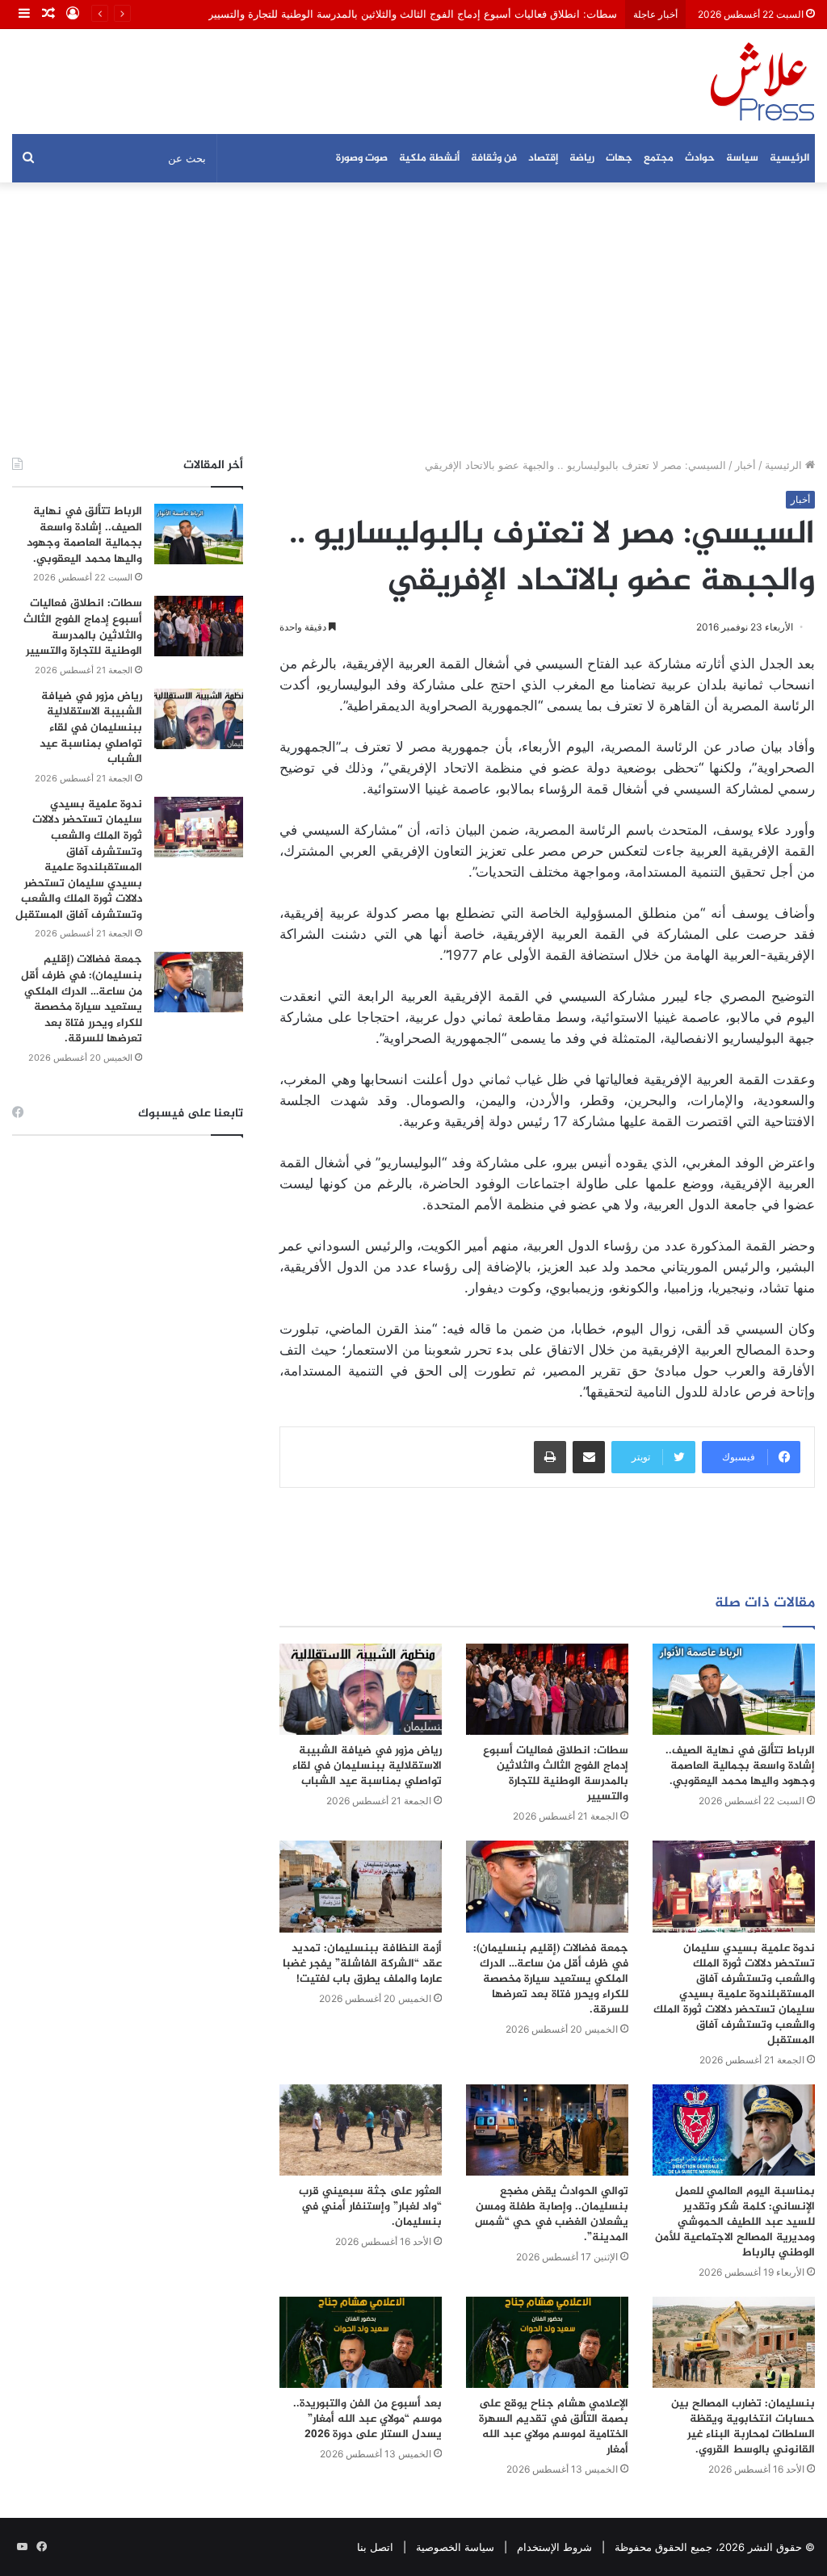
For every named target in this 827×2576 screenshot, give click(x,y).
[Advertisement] (413, 320)
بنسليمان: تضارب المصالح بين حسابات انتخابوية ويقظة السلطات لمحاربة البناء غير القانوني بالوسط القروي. (743, 2427)
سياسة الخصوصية (455, 2547)
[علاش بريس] (762, 82)
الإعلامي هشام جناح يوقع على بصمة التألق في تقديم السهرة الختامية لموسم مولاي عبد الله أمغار (554, 2427)
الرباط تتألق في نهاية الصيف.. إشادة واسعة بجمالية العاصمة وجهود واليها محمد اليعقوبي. (740, 1766)
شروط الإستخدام (554, 2547)
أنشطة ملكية (429, 158)
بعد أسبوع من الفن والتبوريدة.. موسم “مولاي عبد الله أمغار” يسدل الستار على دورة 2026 (367, 2419)
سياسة (742, 158)
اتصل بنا (375, 2547)
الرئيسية (789, 158)
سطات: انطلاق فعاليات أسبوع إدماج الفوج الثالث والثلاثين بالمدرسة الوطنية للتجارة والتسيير (413, 14)
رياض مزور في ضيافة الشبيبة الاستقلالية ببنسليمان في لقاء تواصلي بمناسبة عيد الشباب (367, 1766)
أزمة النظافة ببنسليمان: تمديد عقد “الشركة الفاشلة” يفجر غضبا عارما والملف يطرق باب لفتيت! (362, 1964)
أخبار (745, 465)
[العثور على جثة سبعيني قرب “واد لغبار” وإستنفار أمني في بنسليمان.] (361, 2130)
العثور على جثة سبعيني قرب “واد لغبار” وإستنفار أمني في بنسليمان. (370, 2207)
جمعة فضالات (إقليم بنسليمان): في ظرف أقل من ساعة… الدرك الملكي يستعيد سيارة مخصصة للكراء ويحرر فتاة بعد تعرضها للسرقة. (551, 1979)
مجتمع (659, 158)
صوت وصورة (362, 158)
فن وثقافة (494, 158)
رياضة (582, 158)
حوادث (700, 158)
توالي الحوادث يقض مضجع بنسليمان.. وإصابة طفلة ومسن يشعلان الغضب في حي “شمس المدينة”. (552, 2214)
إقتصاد (543, 158)
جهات (619, 158)
